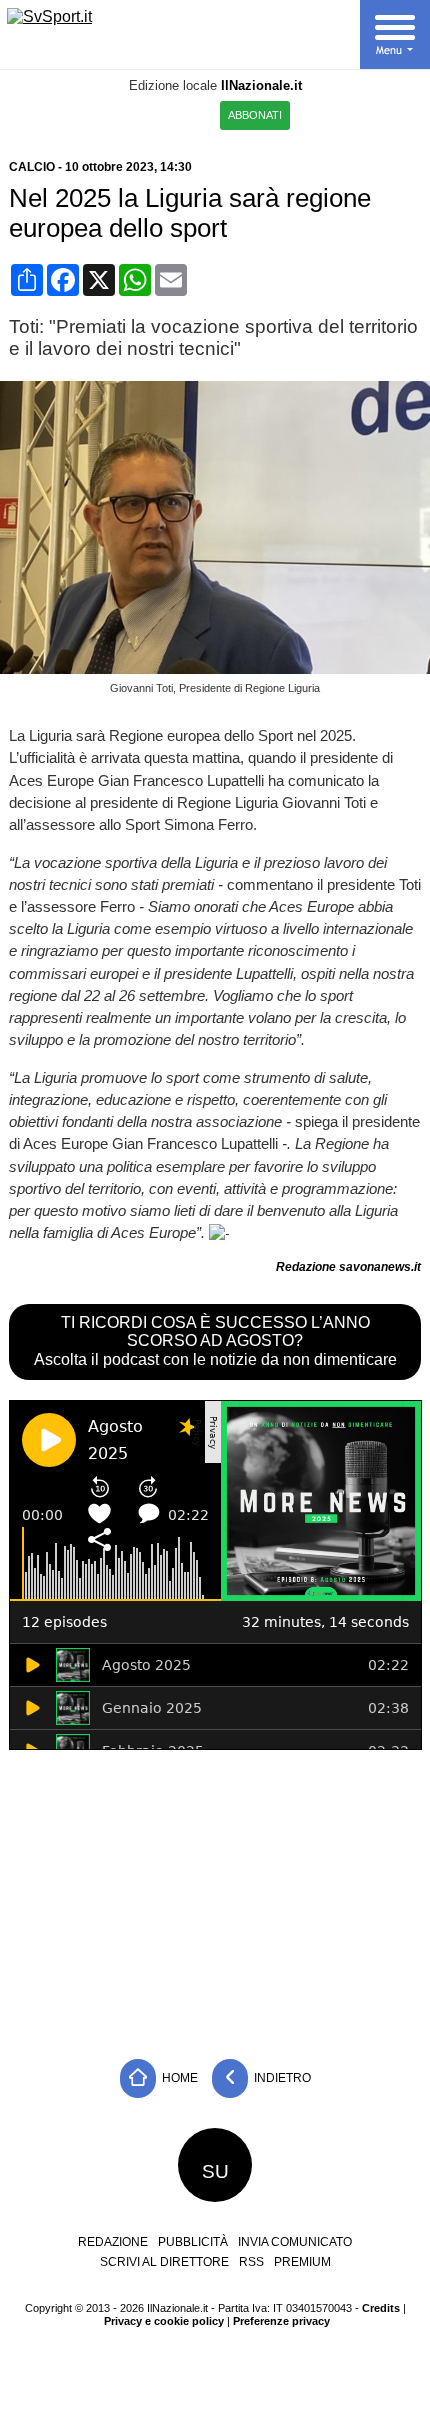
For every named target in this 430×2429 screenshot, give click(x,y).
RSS (251, 2262)
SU (215, 2171)
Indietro (281, 2078)
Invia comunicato (295, 2242)
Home (178, 2078)
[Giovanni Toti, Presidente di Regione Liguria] (219, 668)
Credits (381, 2308)
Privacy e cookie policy (164, 2321)
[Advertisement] (215, 1899)
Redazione (113, 2242)
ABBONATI (255, 115)
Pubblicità (193, 2242)
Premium (302, 2262)
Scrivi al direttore (164, 2262)
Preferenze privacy (281, 2321)
